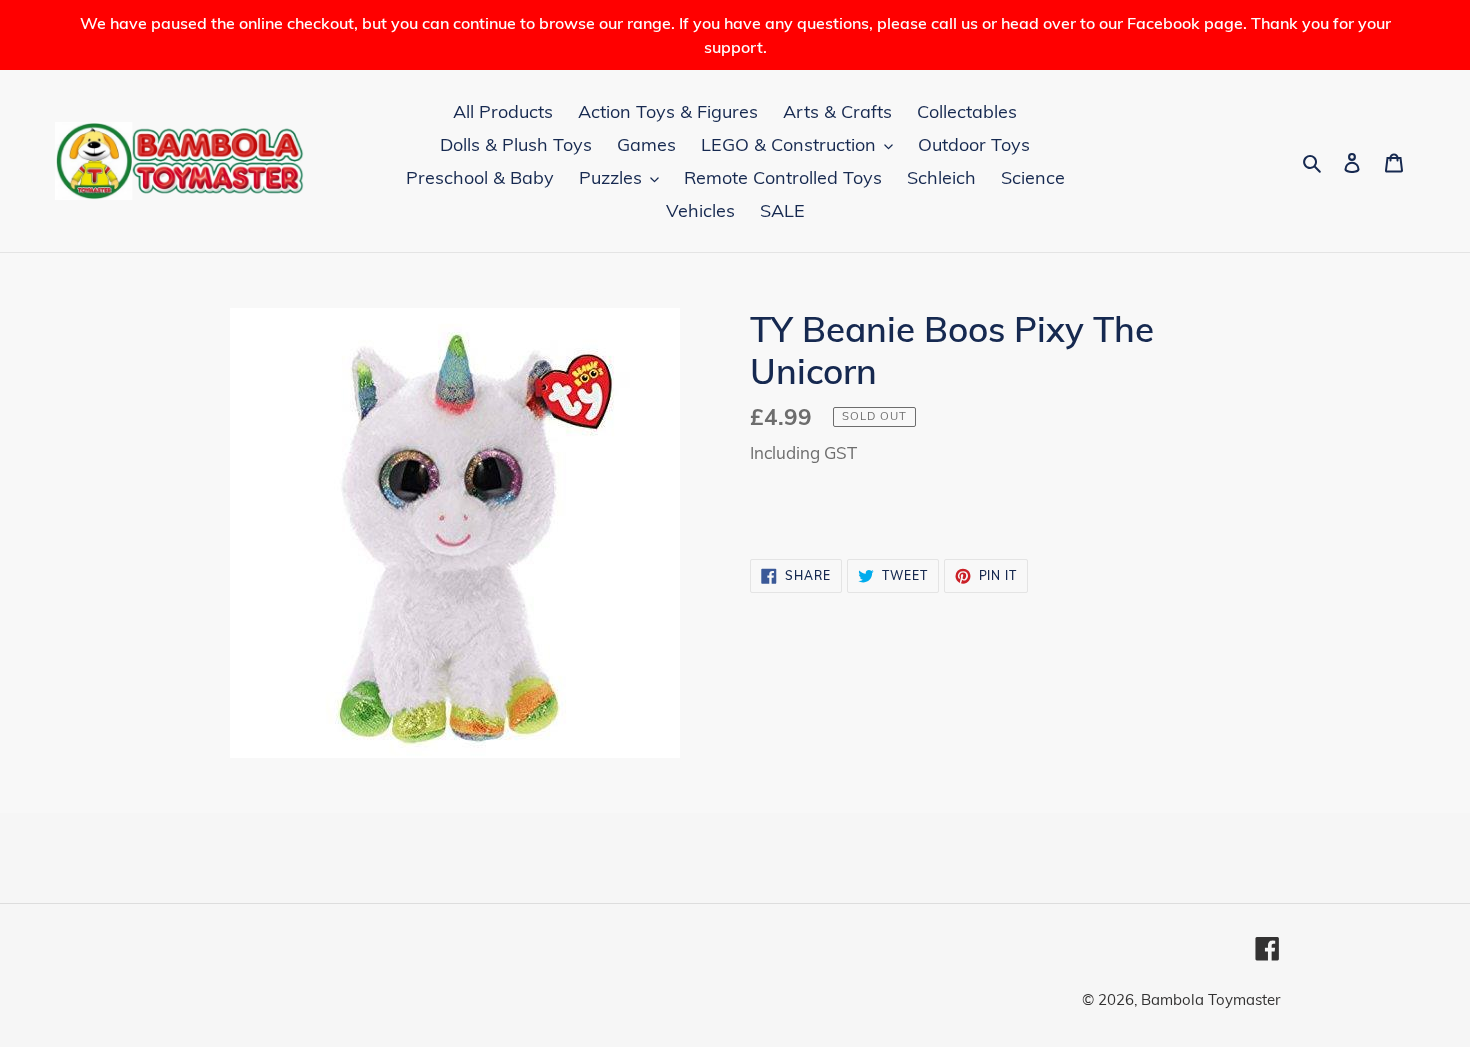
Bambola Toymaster (1210, 999)
